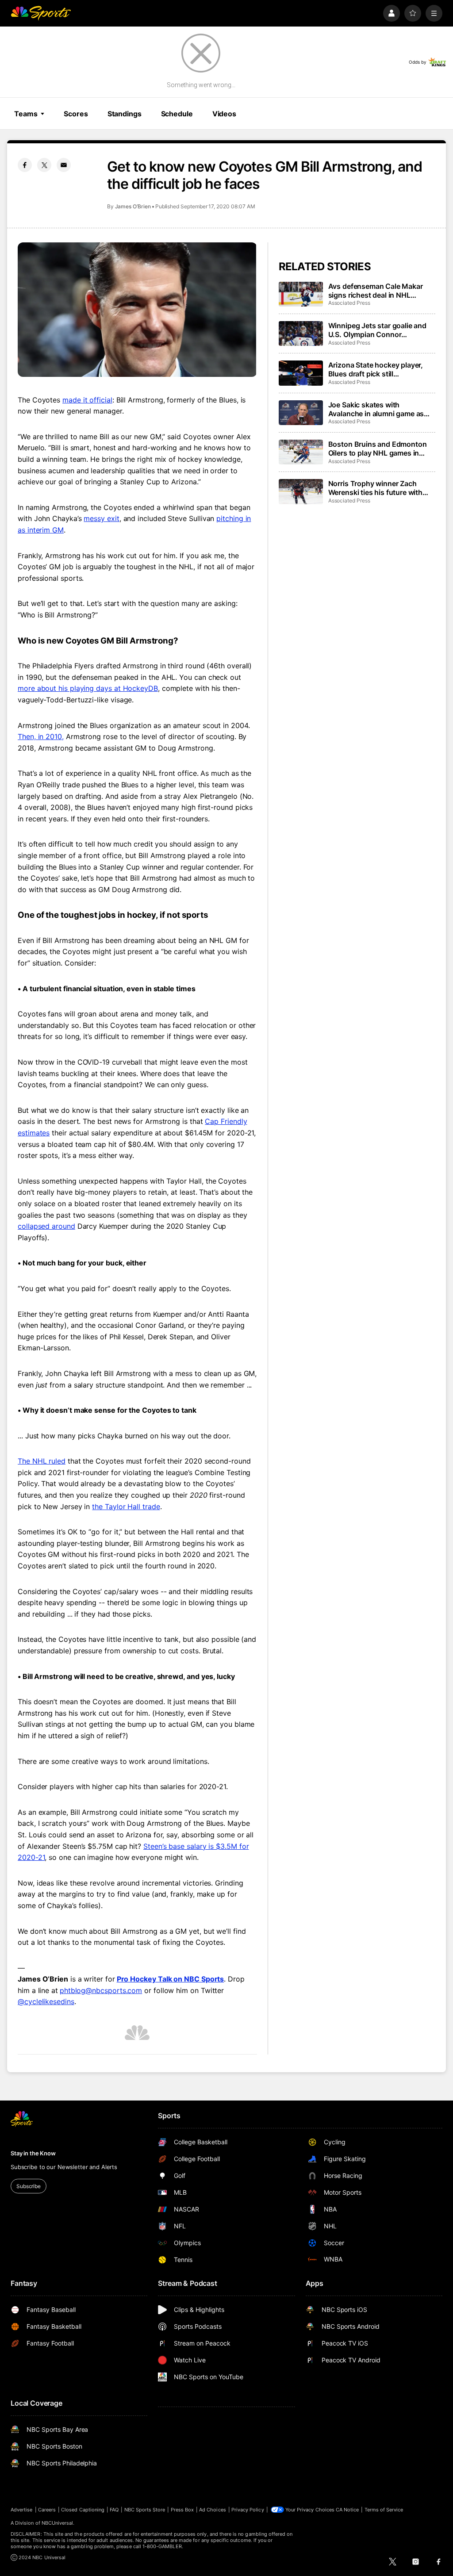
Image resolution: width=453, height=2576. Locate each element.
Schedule (177, 114)
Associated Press (349, 303)
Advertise (22, 2510)
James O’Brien (133, 206)
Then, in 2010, (41, 736)
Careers (47, 2510)
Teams (26, 114)
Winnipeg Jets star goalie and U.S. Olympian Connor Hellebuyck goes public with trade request (377, 330)
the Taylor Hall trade (126, 1506)
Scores (76, 114)
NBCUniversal (58, 2523)
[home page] (41, 13)
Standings (125, 114)
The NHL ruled (42, 1461)
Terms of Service (384, 2510)
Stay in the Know (33, 2153)
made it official (87, 400)
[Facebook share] (25, 165)
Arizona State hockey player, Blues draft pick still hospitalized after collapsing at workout (379, 369)
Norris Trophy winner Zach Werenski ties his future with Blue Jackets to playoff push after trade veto (376, 488)
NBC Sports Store (145, 2510)
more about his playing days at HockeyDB (88, 688)
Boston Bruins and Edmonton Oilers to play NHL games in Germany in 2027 (378, 448)
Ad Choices (213, 2510)
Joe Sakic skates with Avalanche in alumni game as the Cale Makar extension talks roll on (379, 409)
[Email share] (64, 165)
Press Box (182, 2510)
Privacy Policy (248, 2510)
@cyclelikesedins (46, 2001)
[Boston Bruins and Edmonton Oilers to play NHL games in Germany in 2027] (301, 452)
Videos (224, 114)
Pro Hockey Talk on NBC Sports (171, 1979)
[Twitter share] (44, 165)
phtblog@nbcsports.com (101, 1990)
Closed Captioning (83, 2510)
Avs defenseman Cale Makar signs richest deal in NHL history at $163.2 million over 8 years (379, 291)
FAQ (114, 2510)
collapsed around (46, 1226)
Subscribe (29, 2186)
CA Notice (347, 2510)
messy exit (101, 518)
